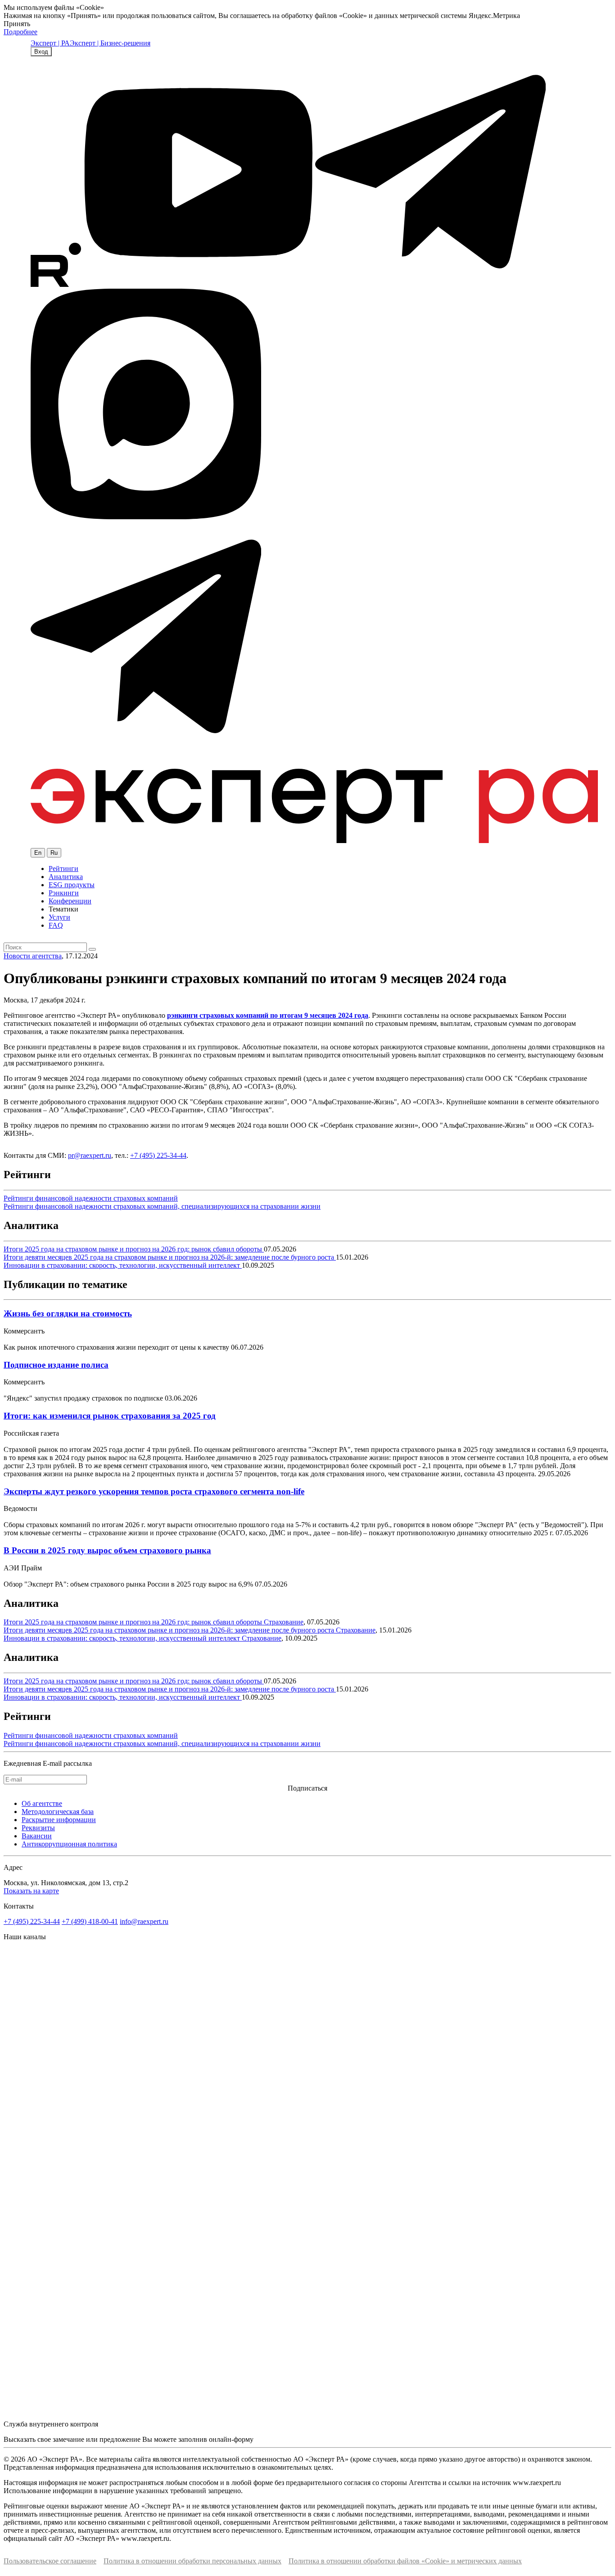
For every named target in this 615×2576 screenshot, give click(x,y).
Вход (41, 52)
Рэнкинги (64, 893)
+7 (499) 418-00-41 (90, 1921)
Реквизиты (38, 1828)
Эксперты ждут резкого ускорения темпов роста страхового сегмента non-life (154, 1491)
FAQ (56, 925)
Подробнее (20, 32)
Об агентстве (42, 1803)
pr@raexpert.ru (90, 1155)
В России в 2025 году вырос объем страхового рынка (107, 1550)
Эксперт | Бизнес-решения (110, 43)
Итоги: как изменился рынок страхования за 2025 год (110, 1416)
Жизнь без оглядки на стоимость (68, 1313)
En (38, 853)
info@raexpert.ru (144, 1921)
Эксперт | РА (50, 43)
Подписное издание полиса (56, 1365)
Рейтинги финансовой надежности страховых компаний (91, 1198)
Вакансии (37, 1836)
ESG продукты (72, 885)
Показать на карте (31, 1891)
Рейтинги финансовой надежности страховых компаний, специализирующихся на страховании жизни (162, 1206)
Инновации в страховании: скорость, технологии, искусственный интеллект (123, 1265)
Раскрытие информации (59, 1820)
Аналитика (66, 877)
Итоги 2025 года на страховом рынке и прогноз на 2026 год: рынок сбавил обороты (134, 1249)
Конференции (70, 901)
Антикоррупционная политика (69, 1844)
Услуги (59, 917)
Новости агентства (33, 956)
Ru (54, 853)
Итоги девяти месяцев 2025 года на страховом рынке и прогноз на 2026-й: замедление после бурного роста (170, 1257)
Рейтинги (63, 868)
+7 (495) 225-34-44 (158, 1155)
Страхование (284, 1622)
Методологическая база (58, 1812)
